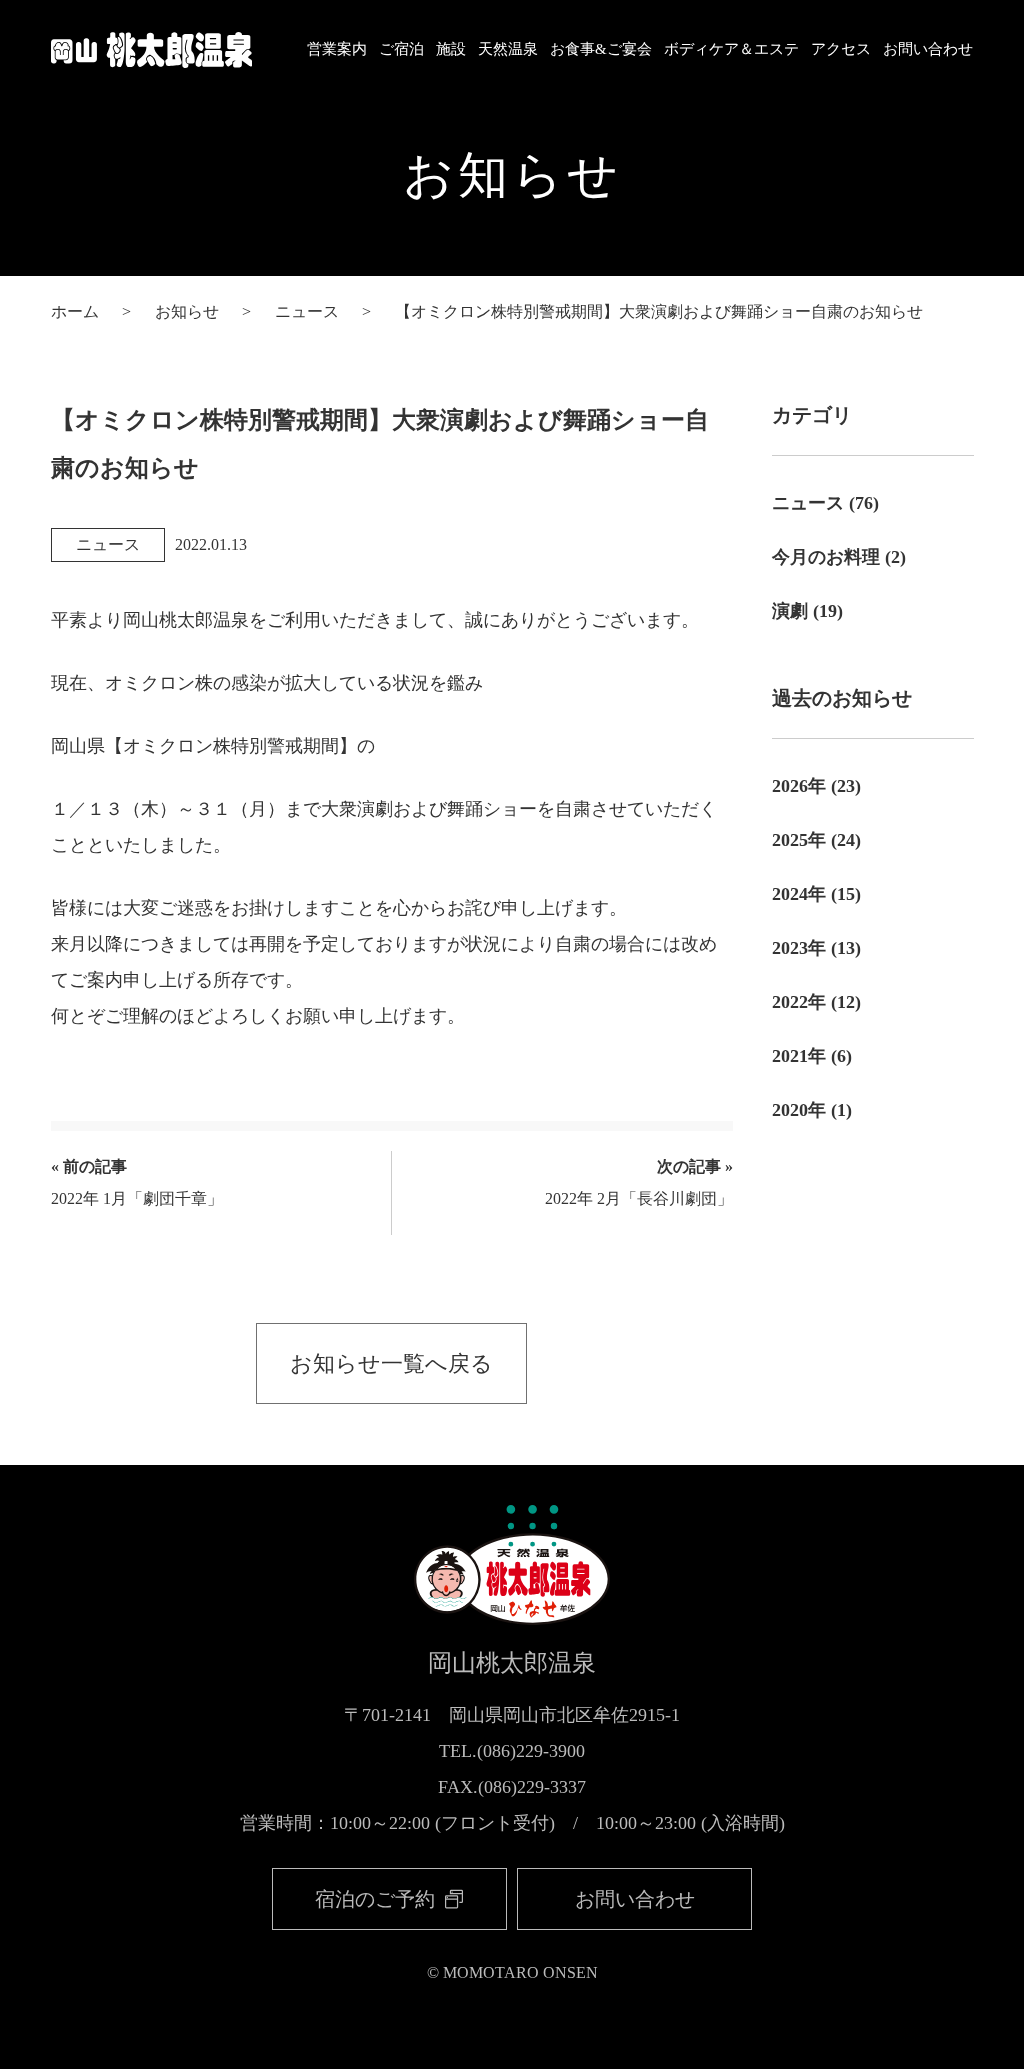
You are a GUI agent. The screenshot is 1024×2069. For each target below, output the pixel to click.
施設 (451, 49)
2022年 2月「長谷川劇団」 (639, 1182)
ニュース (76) (825, 503)
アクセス (841, 49)
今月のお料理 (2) (839, 557)
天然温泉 (508, 49)
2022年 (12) (816, 1002)
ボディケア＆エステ (731, 49)
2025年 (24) (816, 840)
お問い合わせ (928, 49)
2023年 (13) (816, 948)
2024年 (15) (816, 894)
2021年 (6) (812, 1056)
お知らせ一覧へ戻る (391, 1363)
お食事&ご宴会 (601, 49)
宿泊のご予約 (377, 1899)
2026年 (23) (816, 786)
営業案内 (337, 49)
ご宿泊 (401, 49)
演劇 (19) (807, 611)
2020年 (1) (812, 1110)
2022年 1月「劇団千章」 (137, 1182)
